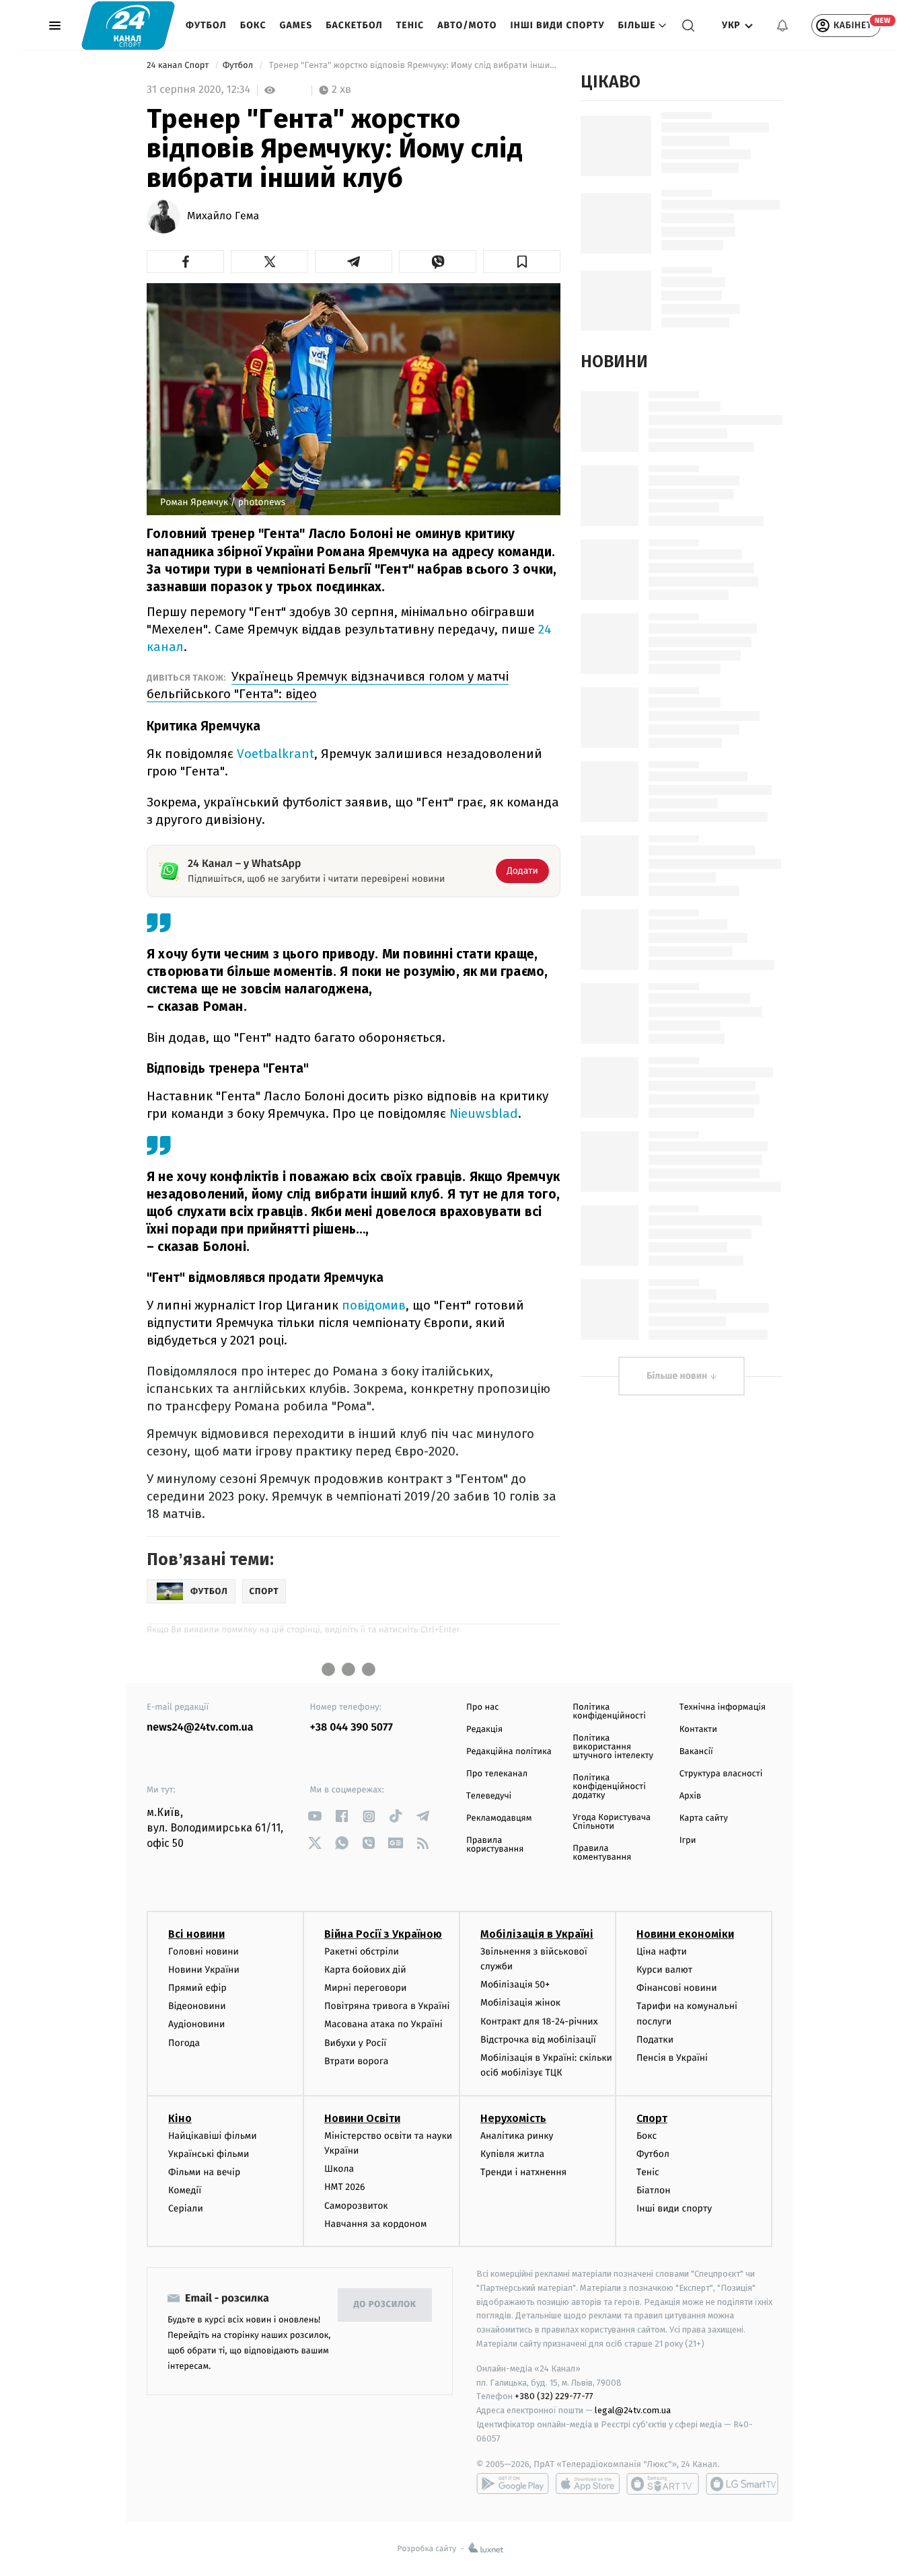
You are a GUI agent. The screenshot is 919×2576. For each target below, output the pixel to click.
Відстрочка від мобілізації (538, 2040)
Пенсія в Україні (672, 2058)
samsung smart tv (742, 2484)
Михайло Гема (223, 217)
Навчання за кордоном (375, 2224)
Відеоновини (197, 2006)
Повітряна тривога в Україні (387, 2006)
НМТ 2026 (345, 2187)
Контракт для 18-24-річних (539, 2021)
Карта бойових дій (365, 1970)
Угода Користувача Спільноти (612, 1822)
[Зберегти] (522, 262)
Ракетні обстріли (362, 1952)
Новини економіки (685, 1934)
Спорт (652, 2118)
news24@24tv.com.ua (200, 1728)
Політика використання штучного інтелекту (613, 1747)
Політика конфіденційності (609, 1712)
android (513, 2484)
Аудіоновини (196, 2024)
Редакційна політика (509, 1752)
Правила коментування (602, 1853)
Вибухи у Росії (355, 2043)
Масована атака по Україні (383, 2024)
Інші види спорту (557, 25)
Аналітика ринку (517, 2136)
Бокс (253, 25)
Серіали (186, 2208)
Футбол (206, 25)
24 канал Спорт (179, 66)
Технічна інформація (723, 1707)
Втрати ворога (356, 2061)
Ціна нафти (662, 1952)
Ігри (688, 1841)
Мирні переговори (365, 1988)
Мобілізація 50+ (515, 1984)
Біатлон (654, 2190)
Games (296, 25)
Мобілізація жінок (520, 2003)
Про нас (483, 1707)
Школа (339, 2169)
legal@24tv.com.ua (633, 2410)
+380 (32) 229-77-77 (554, 2396)
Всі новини (196, 1934)
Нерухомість (513, 2118)
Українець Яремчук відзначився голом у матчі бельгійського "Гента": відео (328, 685)
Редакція (484, 1730)
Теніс (410, 25)
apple (588, 2484)
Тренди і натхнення (523, 2172)
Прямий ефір (197, 1988)
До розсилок (385, 2305)
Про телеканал (497, 1774)
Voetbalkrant (275, 754)
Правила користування (495, 1845)
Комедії (185, 2190)
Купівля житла (512, 2154)
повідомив (374, 1305)
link (315, 1816)
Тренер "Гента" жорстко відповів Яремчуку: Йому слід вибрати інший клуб (413, 66)
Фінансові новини (677, 1988)
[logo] (128, 25)
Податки (655, 2040)
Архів (690, 1796)
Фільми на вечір (204, 2172)
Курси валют (664, 1970)
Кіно (180, 2118)
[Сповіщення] (782, 26)
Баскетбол (354, 25)
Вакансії (696, 1752)
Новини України (204, 1970)
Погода (184, 2043)
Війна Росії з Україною (383, 1934)
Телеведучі (489, 1796)
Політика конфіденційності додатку (609, 1787)
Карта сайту (704, 1818)
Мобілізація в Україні (537, 1934)
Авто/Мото (467, 25)
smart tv (663, 2484)
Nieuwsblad (484, 1113)
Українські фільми (209, 2154)
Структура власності (721, 1774)
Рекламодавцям (499, 1818)
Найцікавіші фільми (213, 2136)
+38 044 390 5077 (352, 1728)
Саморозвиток (356, 2206)
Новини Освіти (362, 2118)
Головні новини (204, 1952)
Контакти (698, 1730)
